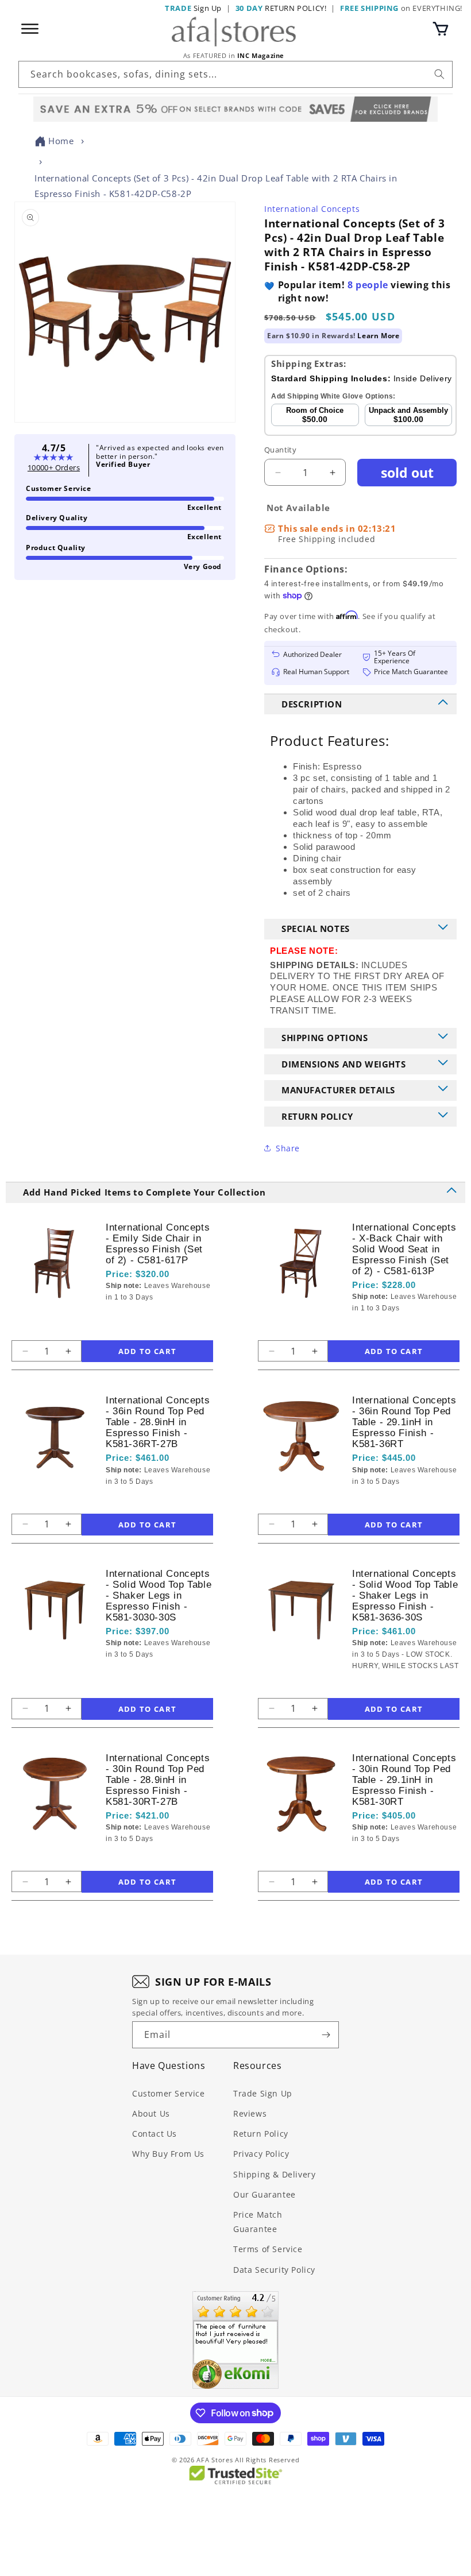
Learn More (378, 336)
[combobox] (235, 74)
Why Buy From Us (168, 2154)
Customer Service (169, 2093)
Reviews (250, 2113)
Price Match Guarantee (258, 2222)
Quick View (163, 1317)
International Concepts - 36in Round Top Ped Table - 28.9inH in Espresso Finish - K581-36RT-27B (158, 1422)
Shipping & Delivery (274, 2174)
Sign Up (193, 8)
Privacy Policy (261, 2154)
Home (61, 141)
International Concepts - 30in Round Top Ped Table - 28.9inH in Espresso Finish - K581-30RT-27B (158, 1780)
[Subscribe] (326, 2035)
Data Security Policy (274, 2270)
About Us (151, 2113)
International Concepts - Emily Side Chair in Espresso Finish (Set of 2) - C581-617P (158, 1244)
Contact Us (155, 2134)
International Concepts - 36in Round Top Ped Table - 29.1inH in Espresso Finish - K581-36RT (404, 1422)
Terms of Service (268, 2249)
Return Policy (261, 2134)
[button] (441, 29)
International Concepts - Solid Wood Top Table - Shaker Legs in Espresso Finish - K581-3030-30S (159, 1596)
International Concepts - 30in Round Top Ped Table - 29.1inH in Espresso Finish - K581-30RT (404, 1780)
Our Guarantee (265, 2194)
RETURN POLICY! (281, 8)
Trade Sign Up (263, 2093)
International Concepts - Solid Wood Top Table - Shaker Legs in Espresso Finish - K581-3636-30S (405, 1596)
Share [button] (288, 1148)
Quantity (280, 450)
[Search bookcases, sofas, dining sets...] (439, 74)
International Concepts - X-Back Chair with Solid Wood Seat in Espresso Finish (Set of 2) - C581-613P (404, 1249)
